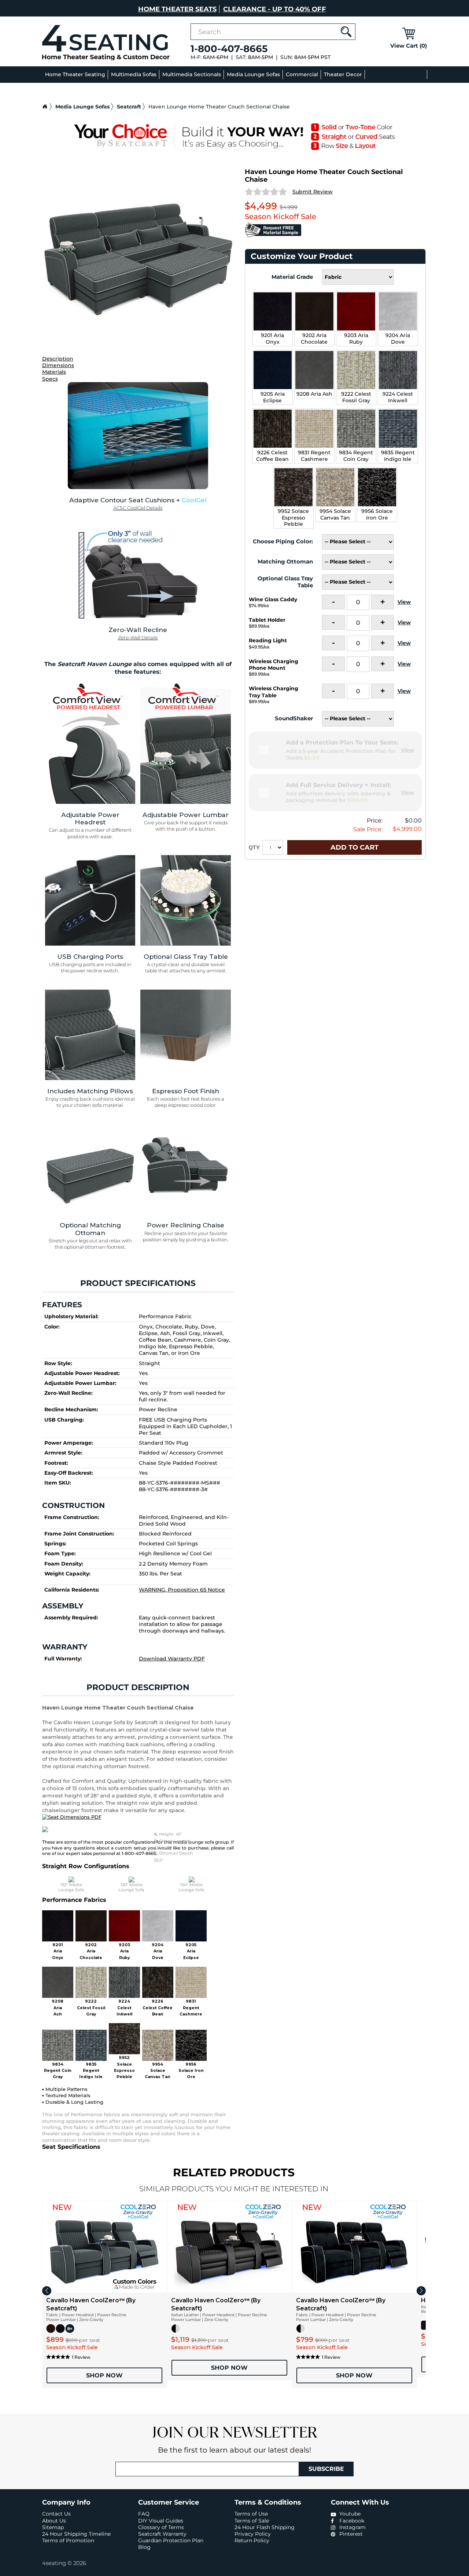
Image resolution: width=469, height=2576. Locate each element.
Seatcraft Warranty (162, 2534)
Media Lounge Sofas (82, 107)
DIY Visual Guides (161, 2521)
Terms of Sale (252, 2521)
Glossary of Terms (161, 2527)
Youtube (349, 2514)
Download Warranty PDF (172, 1659)
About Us (54, 2521)
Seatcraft (129, 107)
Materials (54, 372)
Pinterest (350, 2534)
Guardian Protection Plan (171, 2540)
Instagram (352, 2527)
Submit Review (313, 192)
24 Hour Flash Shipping (265, 2527)
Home (45, 107)
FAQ (144, 2514)
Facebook (351, 2521)
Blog (144, 2547)
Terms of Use (251, 2514)
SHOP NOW (104, 2375)
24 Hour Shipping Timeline (76, 2534)
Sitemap (53, 2527)
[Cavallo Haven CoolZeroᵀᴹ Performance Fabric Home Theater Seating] (104, 2247)
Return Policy (252, 2540)
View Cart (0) (409, 46)
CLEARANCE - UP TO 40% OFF (275, 9)
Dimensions (58, 365)
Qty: (255, 847)
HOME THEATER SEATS (177, 9)
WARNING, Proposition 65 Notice (182, 1590)
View (404, 602)
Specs (50, 379)
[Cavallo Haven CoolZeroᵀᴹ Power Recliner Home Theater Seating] (229, 2247)
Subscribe (326, 2469)
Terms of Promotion (68, 2540)
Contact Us (56, 2514)
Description (58, 359)
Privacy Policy (253, 2534)
